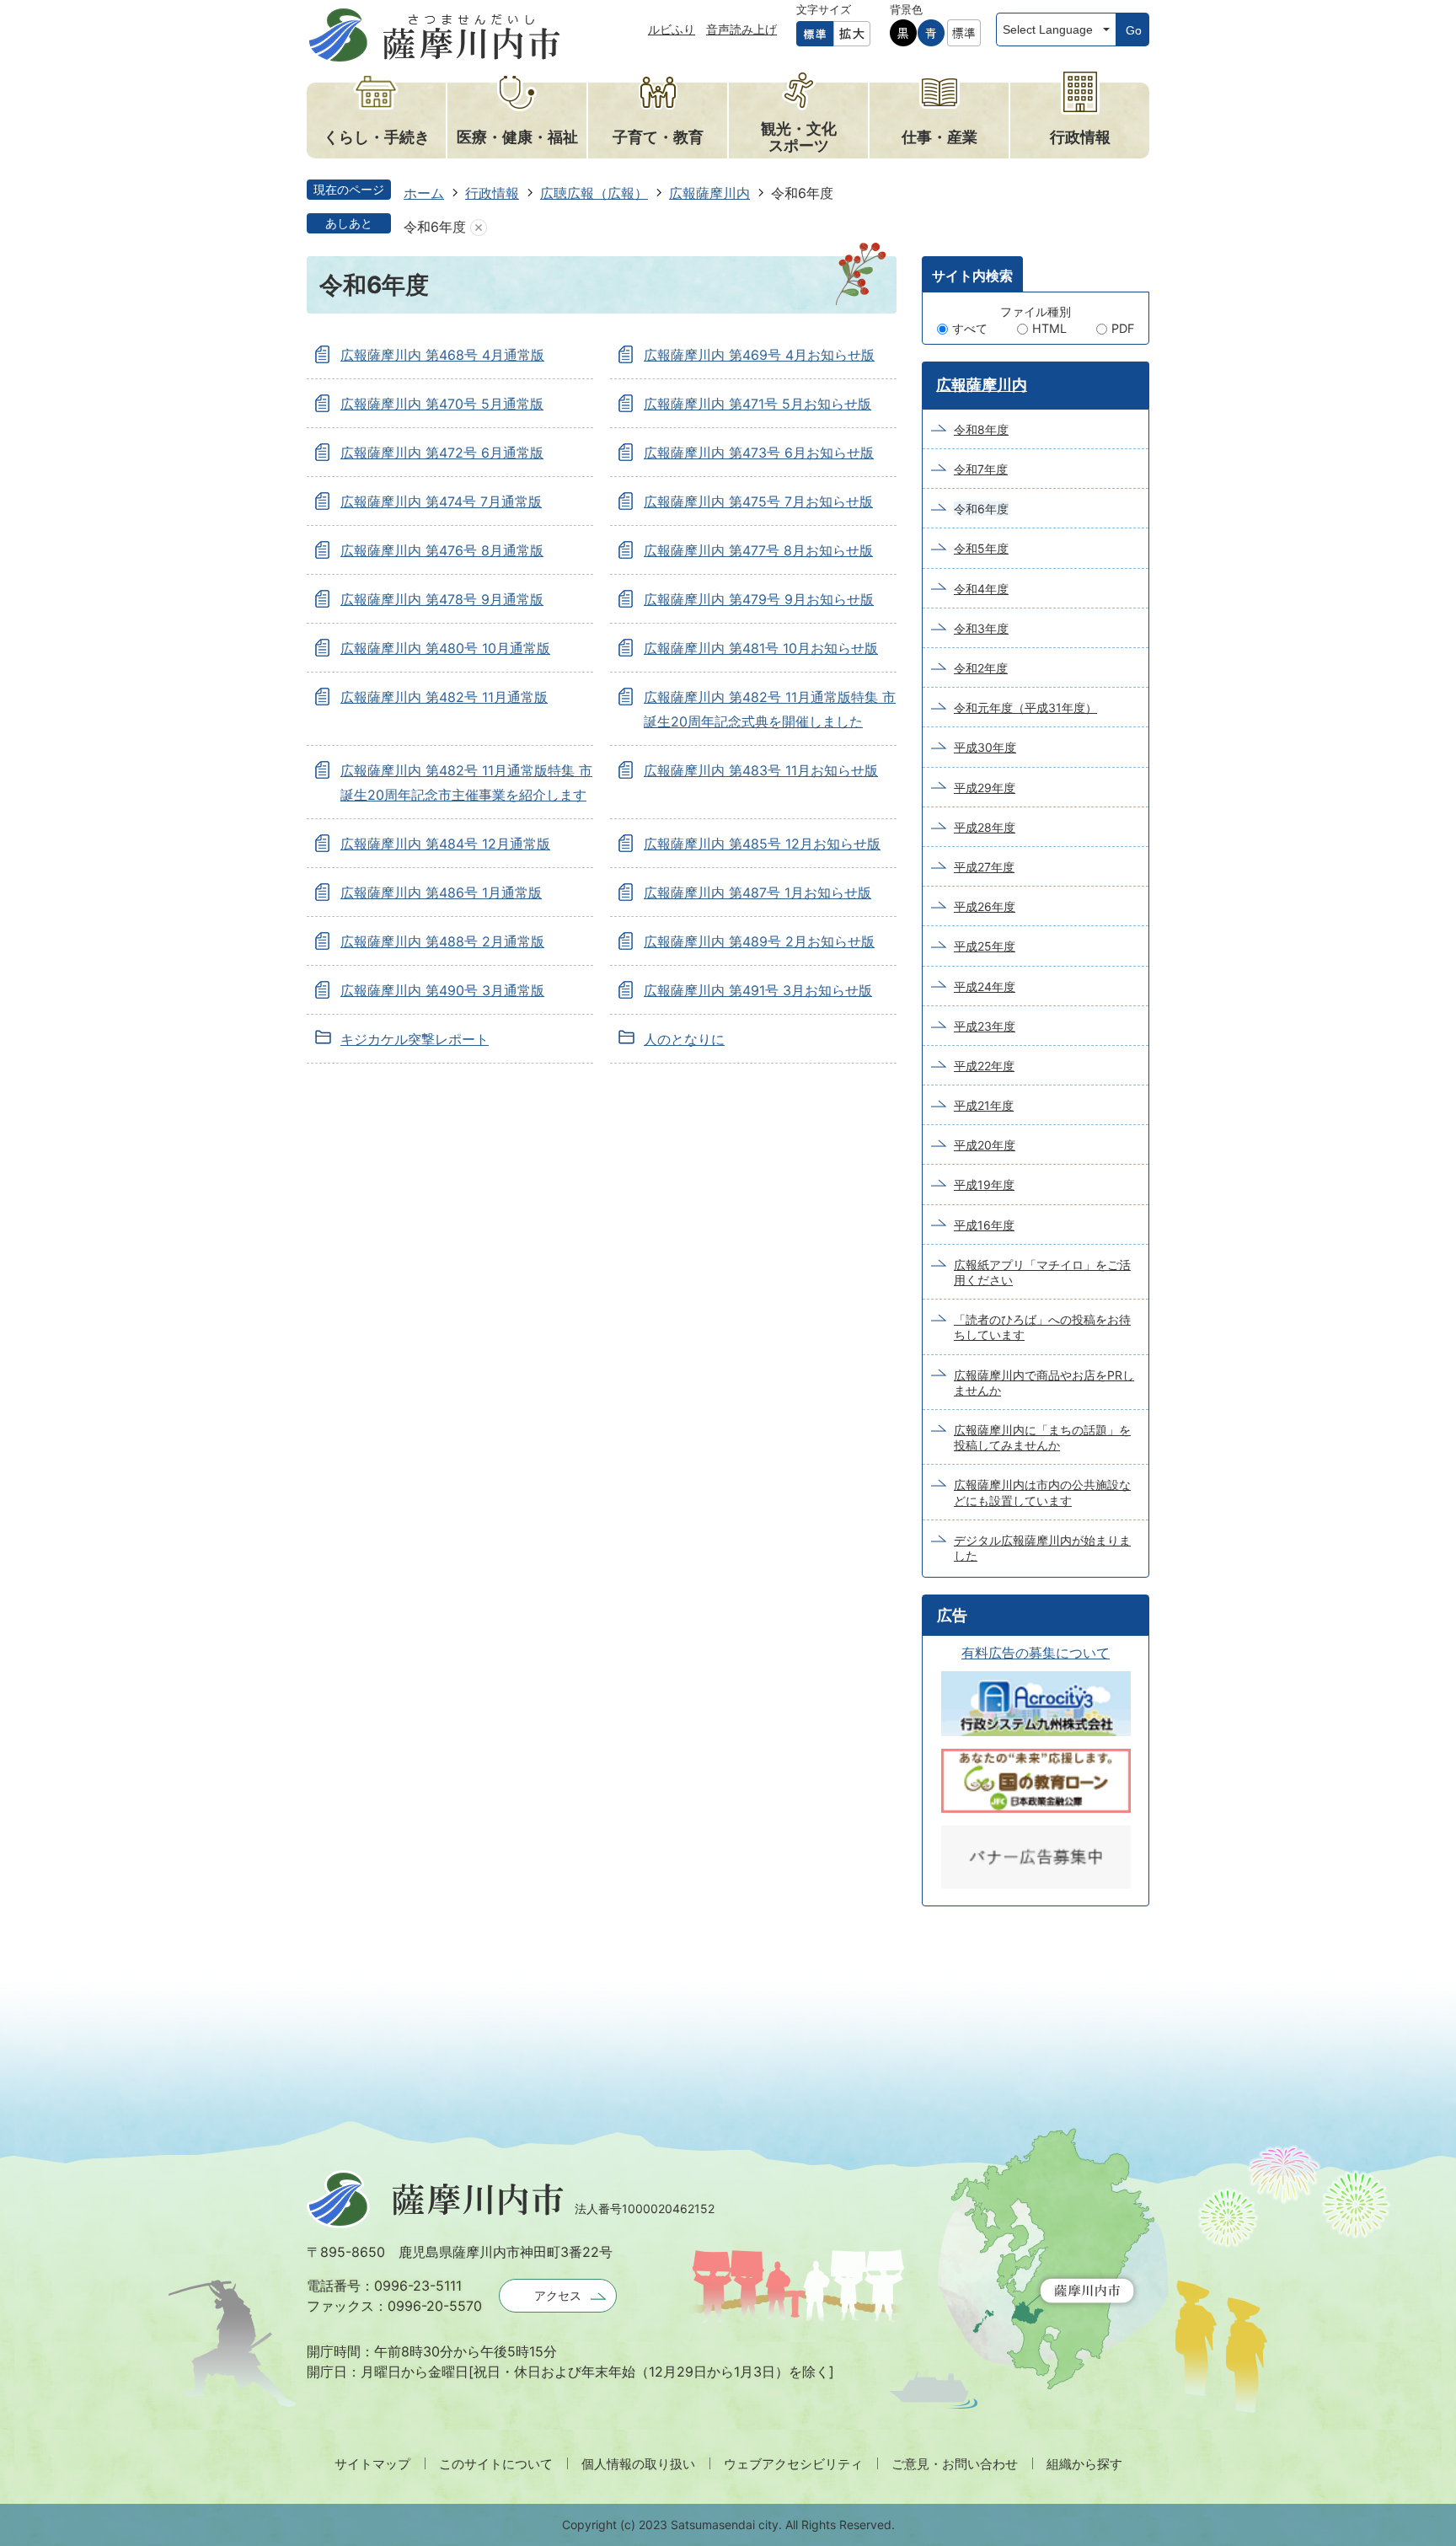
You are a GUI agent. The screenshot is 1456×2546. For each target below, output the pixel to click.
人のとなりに (684, 1039)
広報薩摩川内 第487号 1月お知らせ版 (757, 892)
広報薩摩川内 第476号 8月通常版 (442, 550)
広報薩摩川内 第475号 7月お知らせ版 (758, 501)
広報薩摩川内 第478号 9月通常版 (442, 599)
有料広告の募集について (1036, 1653)
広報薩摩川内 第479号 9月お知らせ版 (759, 599)
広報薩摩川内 (709, 193)
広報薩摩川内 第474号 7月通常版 (441, 501)
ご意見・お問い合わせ (955, 2464)
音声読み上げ (741, 29)
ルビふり (672, 29)
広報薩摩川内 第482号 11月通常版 (444, 697)
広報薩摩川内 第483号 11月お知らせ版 (761, 770)
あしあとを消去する (479, 227)
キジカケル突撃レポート (415, 1039)
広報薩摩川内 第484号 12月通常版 (445, 844)
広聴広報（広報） (594, 193)
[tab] (972, 274)
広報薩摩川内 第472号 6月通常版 (442, 453)
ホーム (424, 193)
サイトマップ (372, 2464)
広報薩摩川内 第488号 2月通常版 (442, 941)
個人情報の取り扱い (638, 2464)
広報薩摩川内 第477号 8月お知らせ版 (758, 550)
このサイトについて (496, 2464)
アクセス (558, 2295)
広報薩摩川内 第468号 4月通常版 (442, 355)
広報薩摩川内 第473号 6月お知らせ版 (759, 453)
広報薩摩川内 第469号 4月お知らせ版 (759, 355)
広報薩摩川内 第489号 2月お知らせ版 (759, 941)
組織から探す (1084, 2464)
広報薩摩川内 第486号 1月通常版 (441, 892)
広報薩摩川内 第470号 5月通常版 (442, 404)
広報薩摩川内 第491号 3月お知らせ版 (758, 990)
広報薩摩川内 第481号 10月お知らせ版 (761, 648)
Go (1134, 30)
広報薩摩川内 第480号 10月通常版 (445, 648)
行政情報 (492, 193)
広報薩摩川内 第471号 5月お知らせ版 (757, 404)
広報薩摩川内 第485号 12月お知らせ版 (762, 844)
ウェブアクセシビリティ (793, 2464)
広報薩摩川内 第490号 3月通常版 (442, 990)
